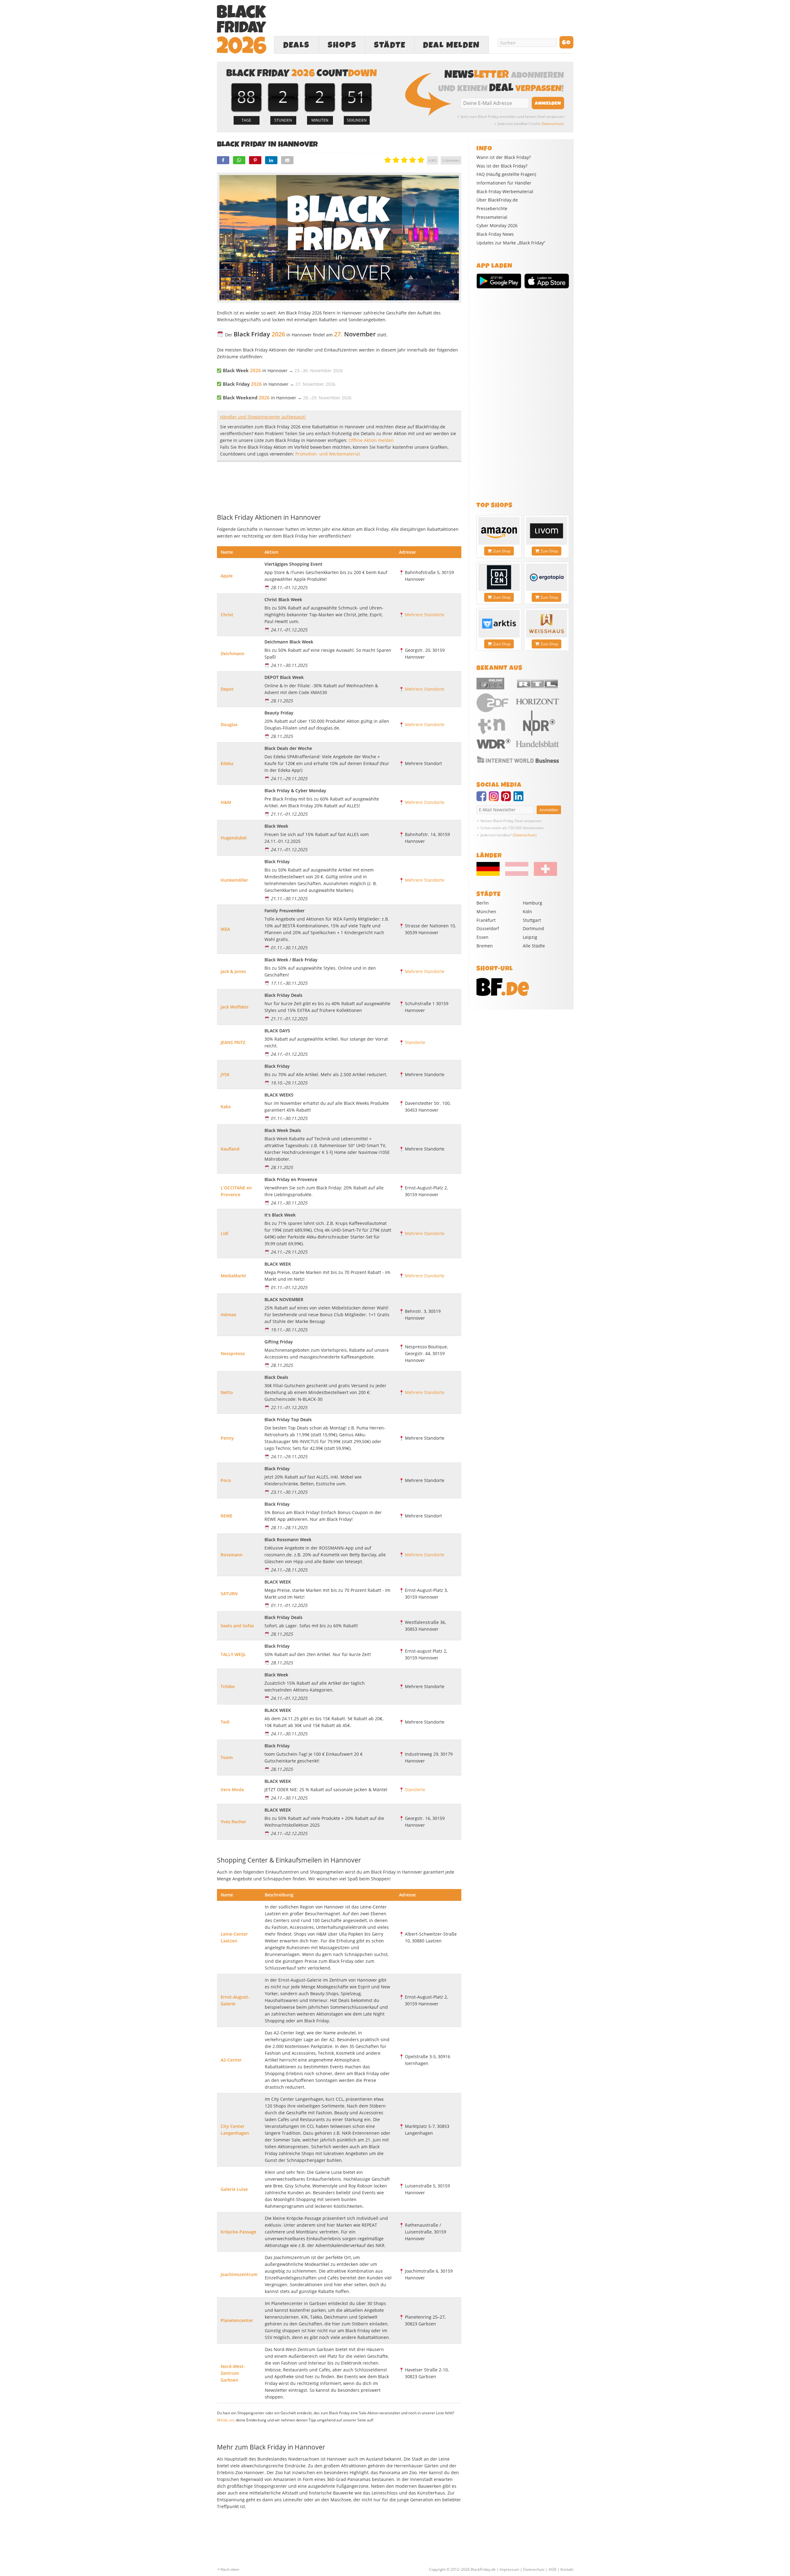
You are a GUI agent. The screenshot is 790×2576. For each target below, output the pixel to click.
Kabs (226, 1107)
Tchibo (228, 1686)
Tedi (225, 1722)
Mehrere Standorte (425, 615)
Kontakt (567, 2569)
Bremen (485, 946)
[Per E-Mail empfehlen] (287, 160)
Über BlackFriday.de (497, 200)
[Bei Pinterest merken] (255, 160)
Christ (227, 615)
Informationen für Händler (504, 183)
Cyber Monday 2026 (497, 226)
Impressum (509, 2569)
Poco (226, 1480)
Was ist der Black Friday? (502, 166)
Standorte (415, 1042)
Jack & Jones (233, 971)
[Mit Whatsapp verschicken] (239, 160)
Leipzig (530, 937)
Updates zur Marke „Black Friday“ (511, 243)
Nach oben (230, 2569)
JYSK (225, 1074)
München (486, 911)
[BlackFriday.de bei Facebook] (483, 799)
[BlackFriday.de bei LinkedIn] (520, 799)
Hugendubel (234, 838)
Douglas (229, 724)
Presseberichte (492, 209)
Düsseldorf (488, 928)
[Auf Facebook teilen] (223, 160)
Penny (227, 1438)
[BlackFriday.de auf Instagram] (495, 799)
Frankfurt (486, 920)
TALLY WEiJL (233, 1654)
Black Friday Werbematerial (505, 192)
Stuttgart (532, 920)
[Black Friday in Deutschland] (490, 874)
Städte (390, 45)
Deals (296, 45)
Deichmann (233, 653)
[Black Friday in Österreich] (517, 874)
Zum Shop (502, 551)
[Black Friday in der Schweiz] (543, 874)
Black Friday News (495, 234)
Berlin (483, 903)
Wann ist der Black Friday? (504, 157)
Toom (227, 1757)
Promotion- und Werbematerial (328, 454)
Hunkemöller (234, 880)
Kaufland (230, 1149)
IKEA (225, 929)
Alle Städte (534, 946)
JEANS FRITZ (233, 1042)
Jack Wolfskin (235, 1007)
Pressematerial (492, 217)
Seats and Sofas (237, 1626)
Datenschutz (552, 124)
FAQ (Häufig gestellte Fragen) (506, 174)
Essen (482, 937)
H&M (226, 802)
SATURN (229, 1594)
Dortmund (533, 928)
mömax (229, 1315)
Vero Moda (232, 1789)
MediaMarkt (233, 1276)
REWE (227, 1516)
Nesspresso (233, 1353)
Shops (342, 45)
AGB (553, 2569)
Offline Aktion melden (371, 440)
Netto (227, 1392)
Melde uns (226, 2420)
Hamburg (532, 903)
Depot (227, 689)
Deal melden (451, 45)
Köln (527, 911)
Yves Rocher (233, 1822)
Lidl (225, 1233)
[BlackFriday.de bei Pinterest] (507, 799)
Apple (227, 576)
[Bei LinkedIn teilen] (271, 160)
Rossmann (232, 1555)
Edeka (227, 763)
